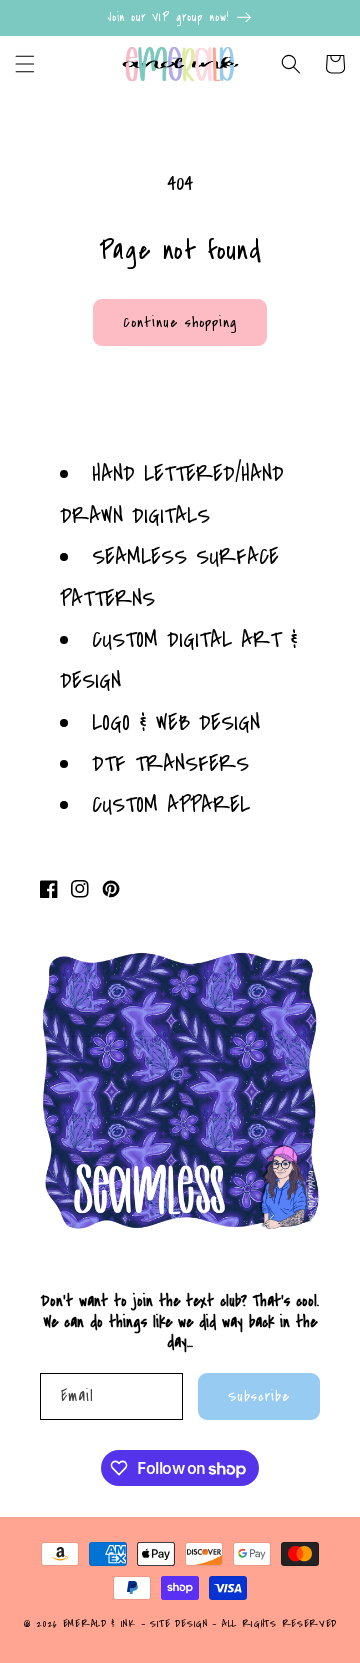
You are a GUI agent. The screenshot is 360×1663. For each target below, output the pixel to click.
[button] (25, 64)
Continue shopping (180, 322)
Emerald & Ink (99, 1624)
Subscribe (259, 1396)
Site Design (179, 1624)
